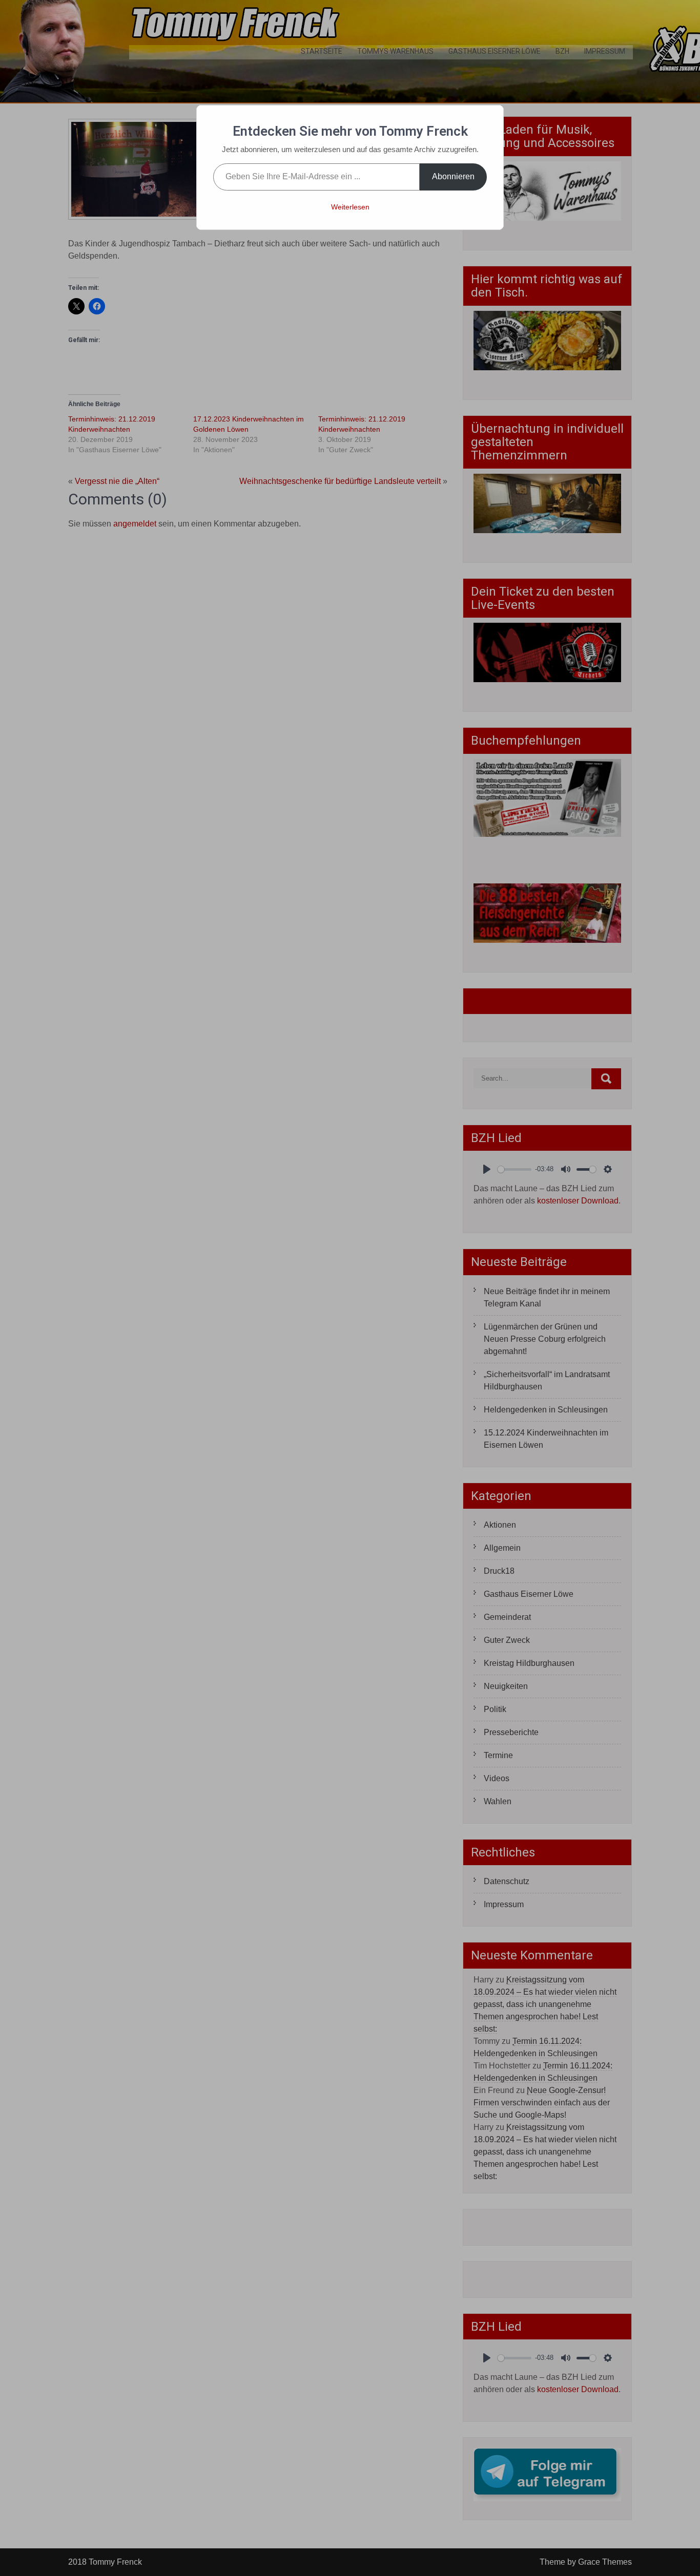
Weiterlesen (350, 207)
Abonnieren (453, 176)
